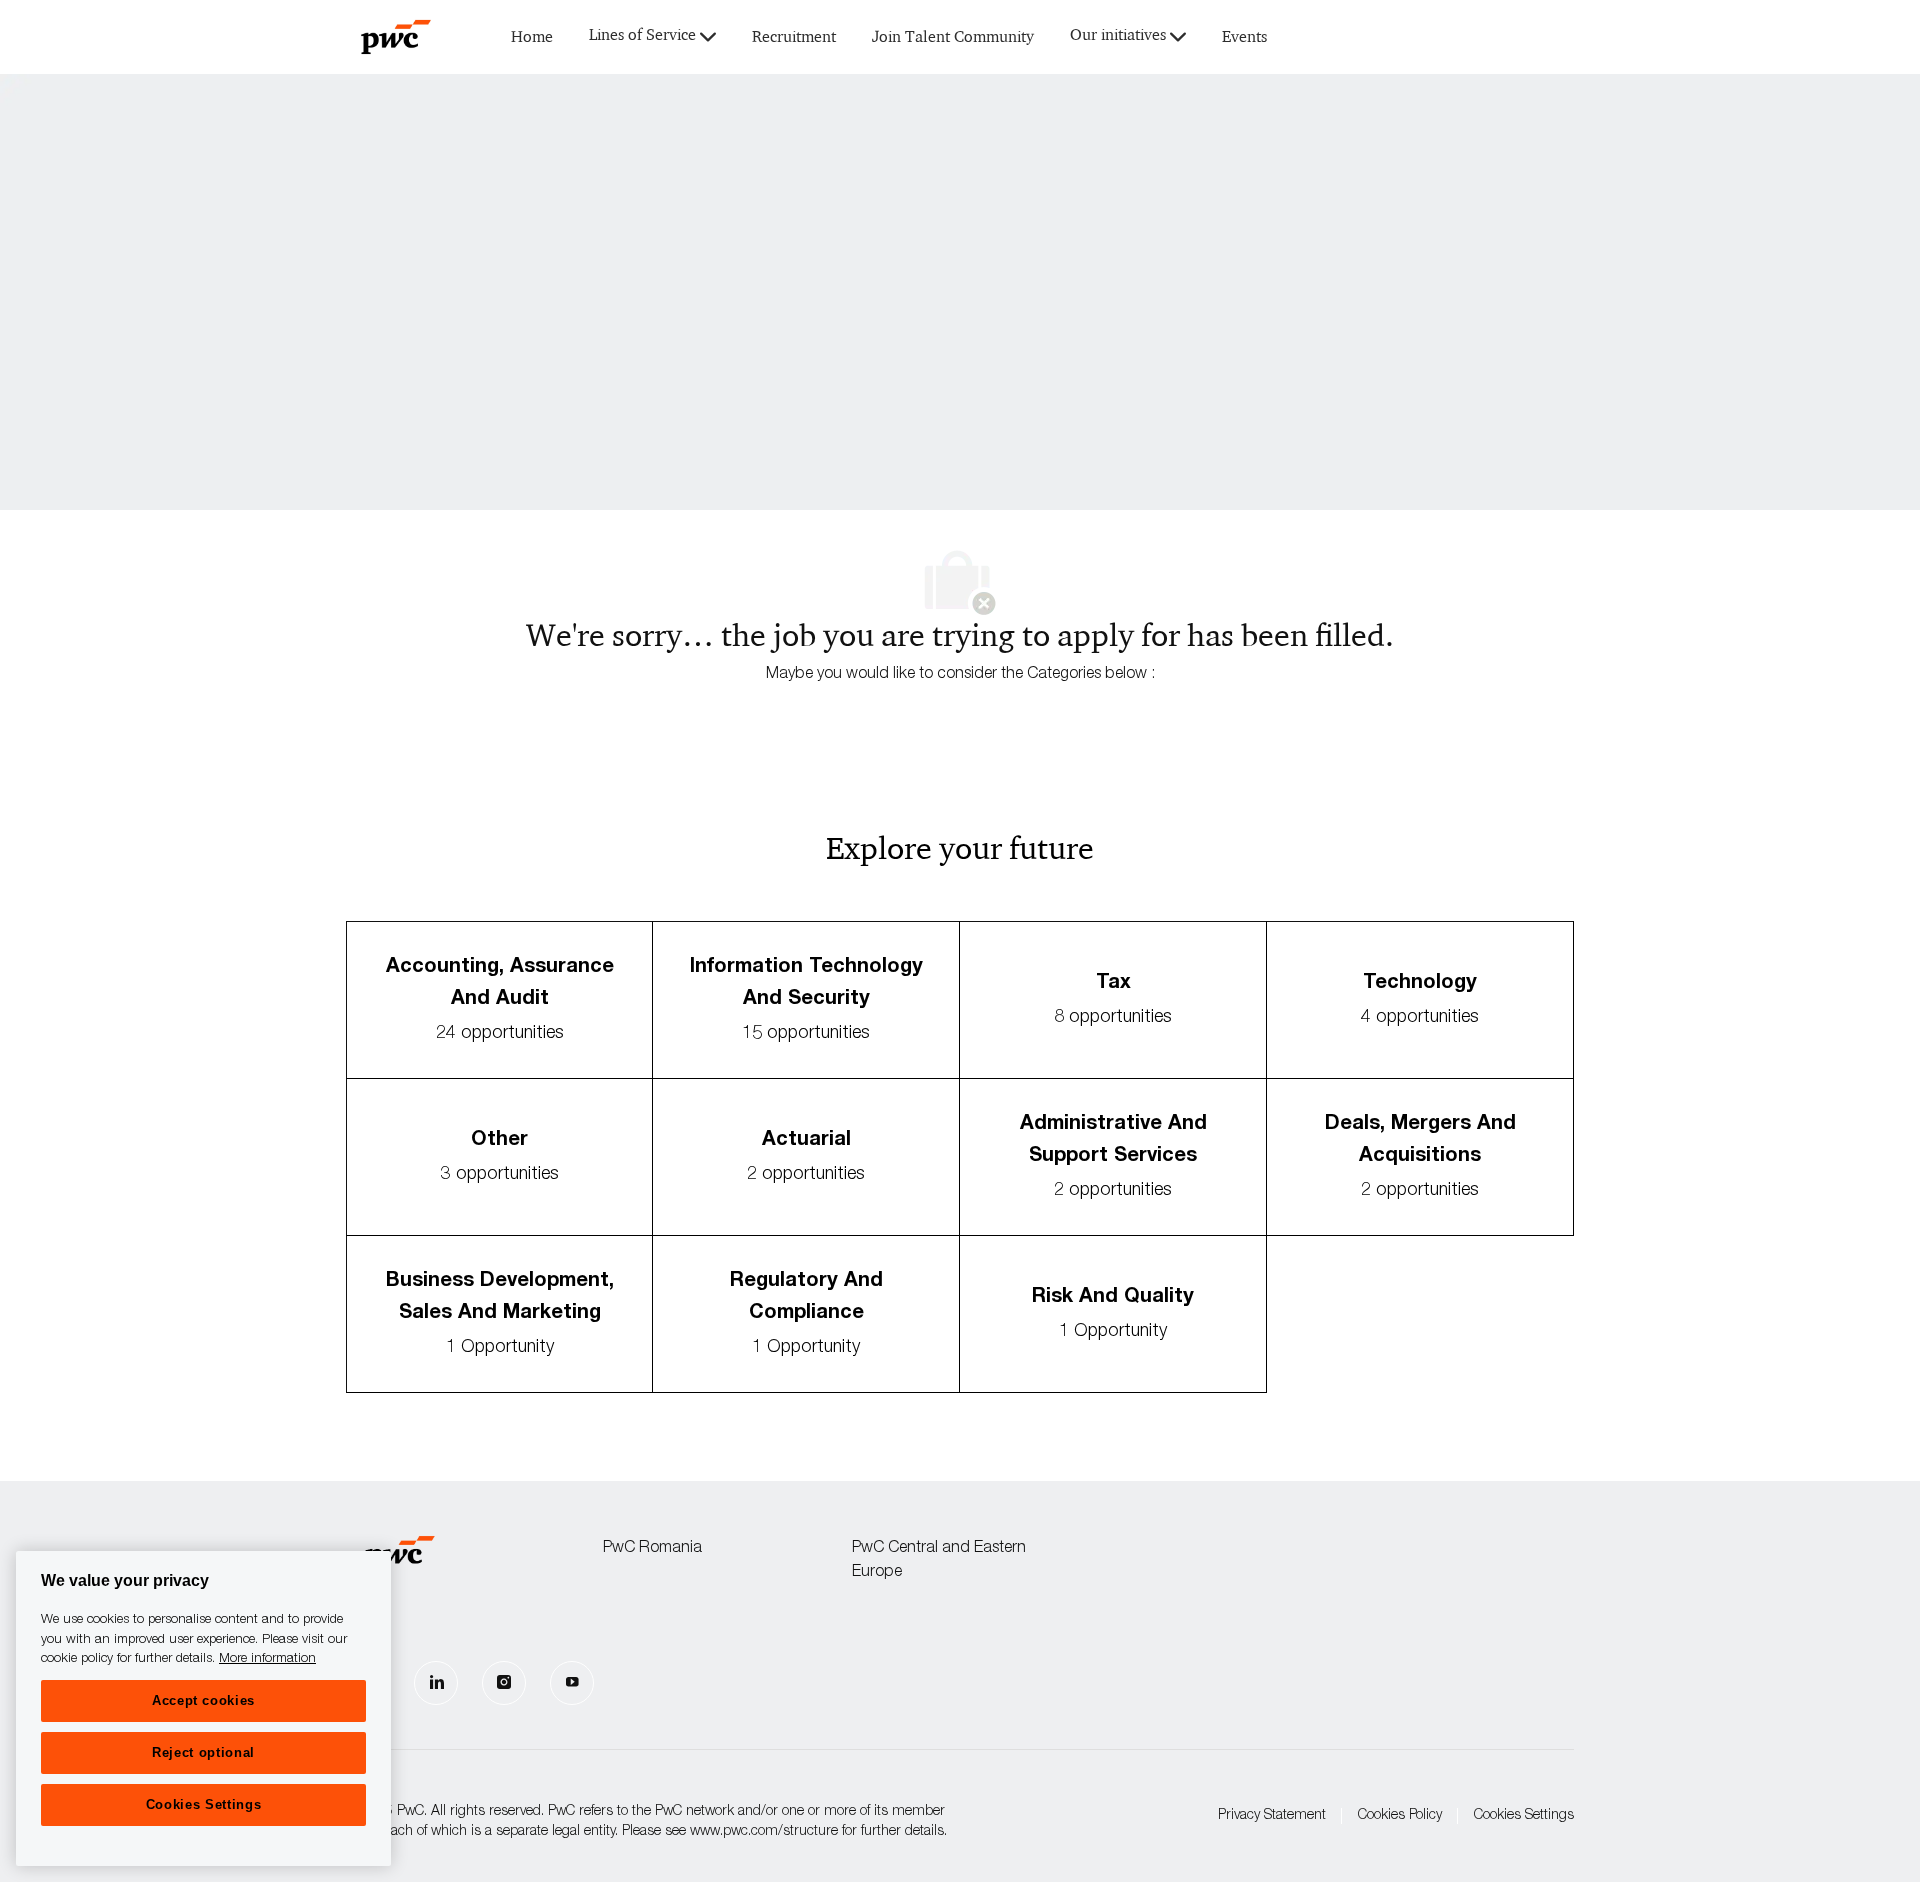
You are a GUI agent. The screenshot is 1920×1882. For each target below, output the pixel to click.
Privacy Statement (1272, 1816)
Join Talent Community (953, 37)
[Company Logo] (396, 37)
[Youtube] (572, 1683)
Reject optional (203, 1752)
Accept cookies (203, 1700)
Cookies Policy (1400, 1816)
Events (1244, 37)
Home (532, 37)
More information (267, 1659)
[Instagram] (504, 1683)
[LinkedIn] (436, 1683)
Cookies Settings (1524, 1816)
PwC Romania (652, 1549)
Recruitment (794, 37)
